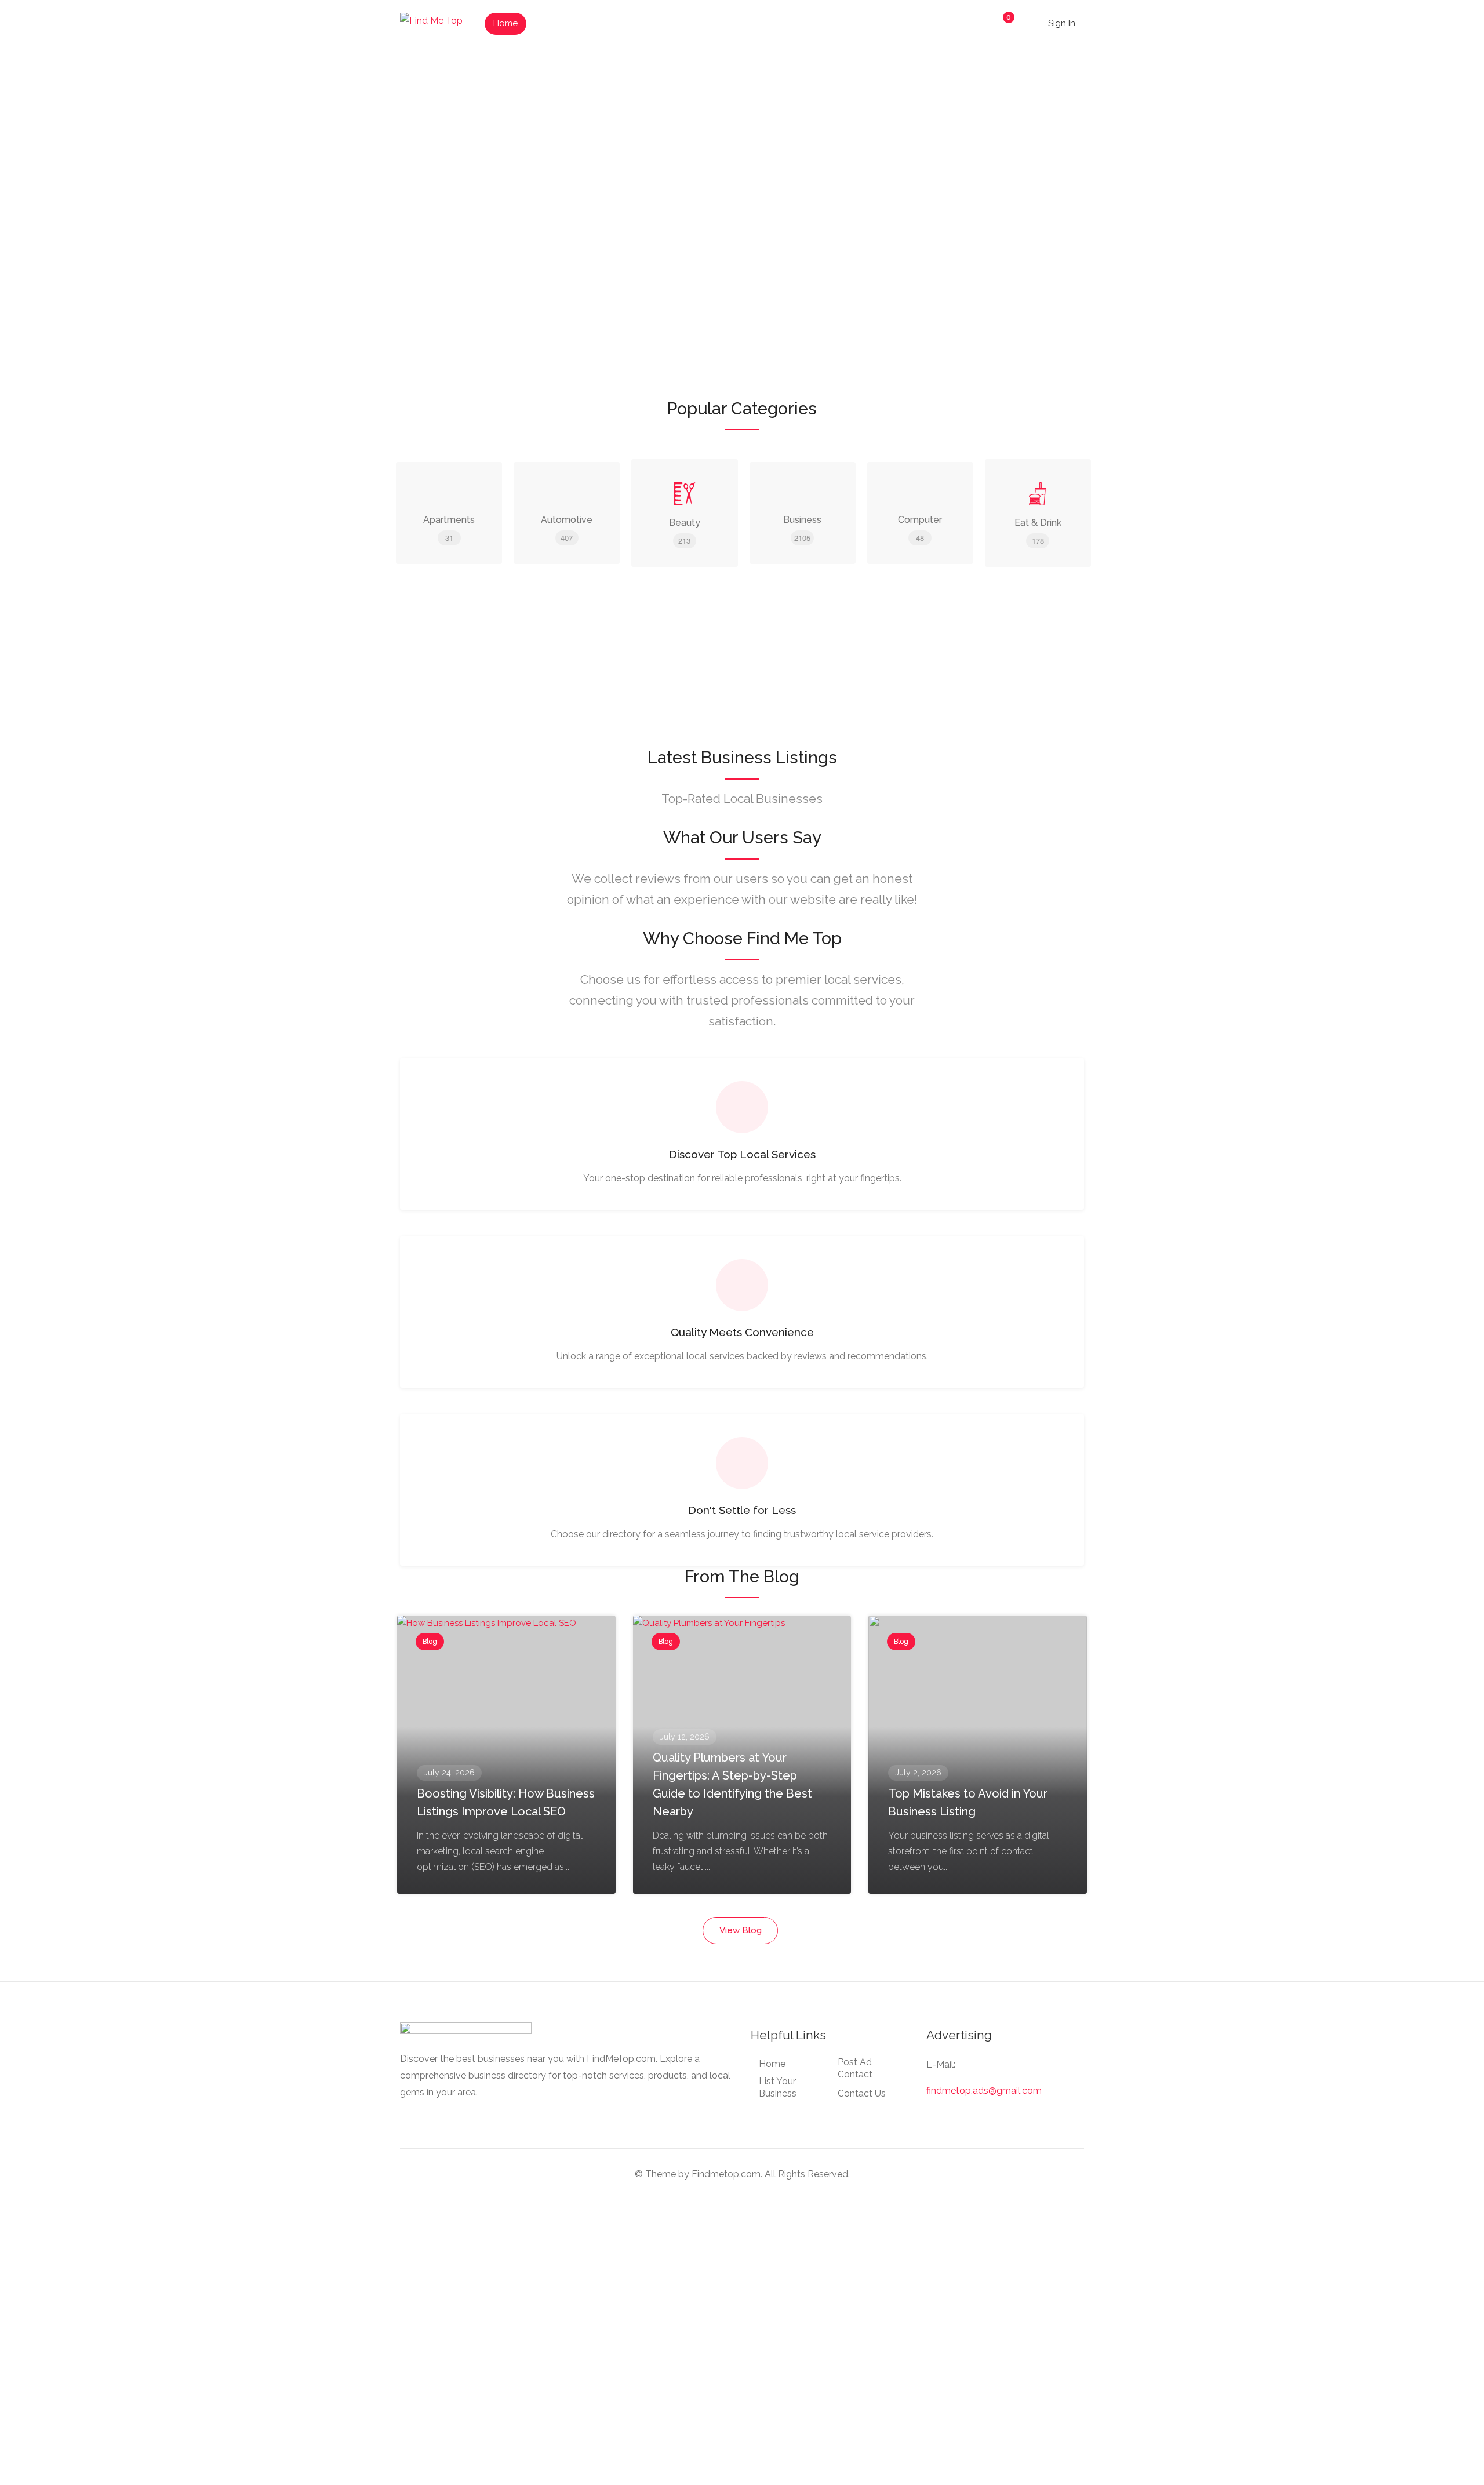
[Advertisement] (742, 665)
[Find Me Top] (431, 20)
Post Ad (647, 23)
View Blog (741, 1930)
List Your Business (574, 23)
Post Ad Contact (855, 2068)
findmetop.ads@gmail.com (984, 2091)
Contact (700, 23)
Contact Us (862, 2093)
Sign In (1061, 23)
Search (1046, 235)
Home (505, 23)
